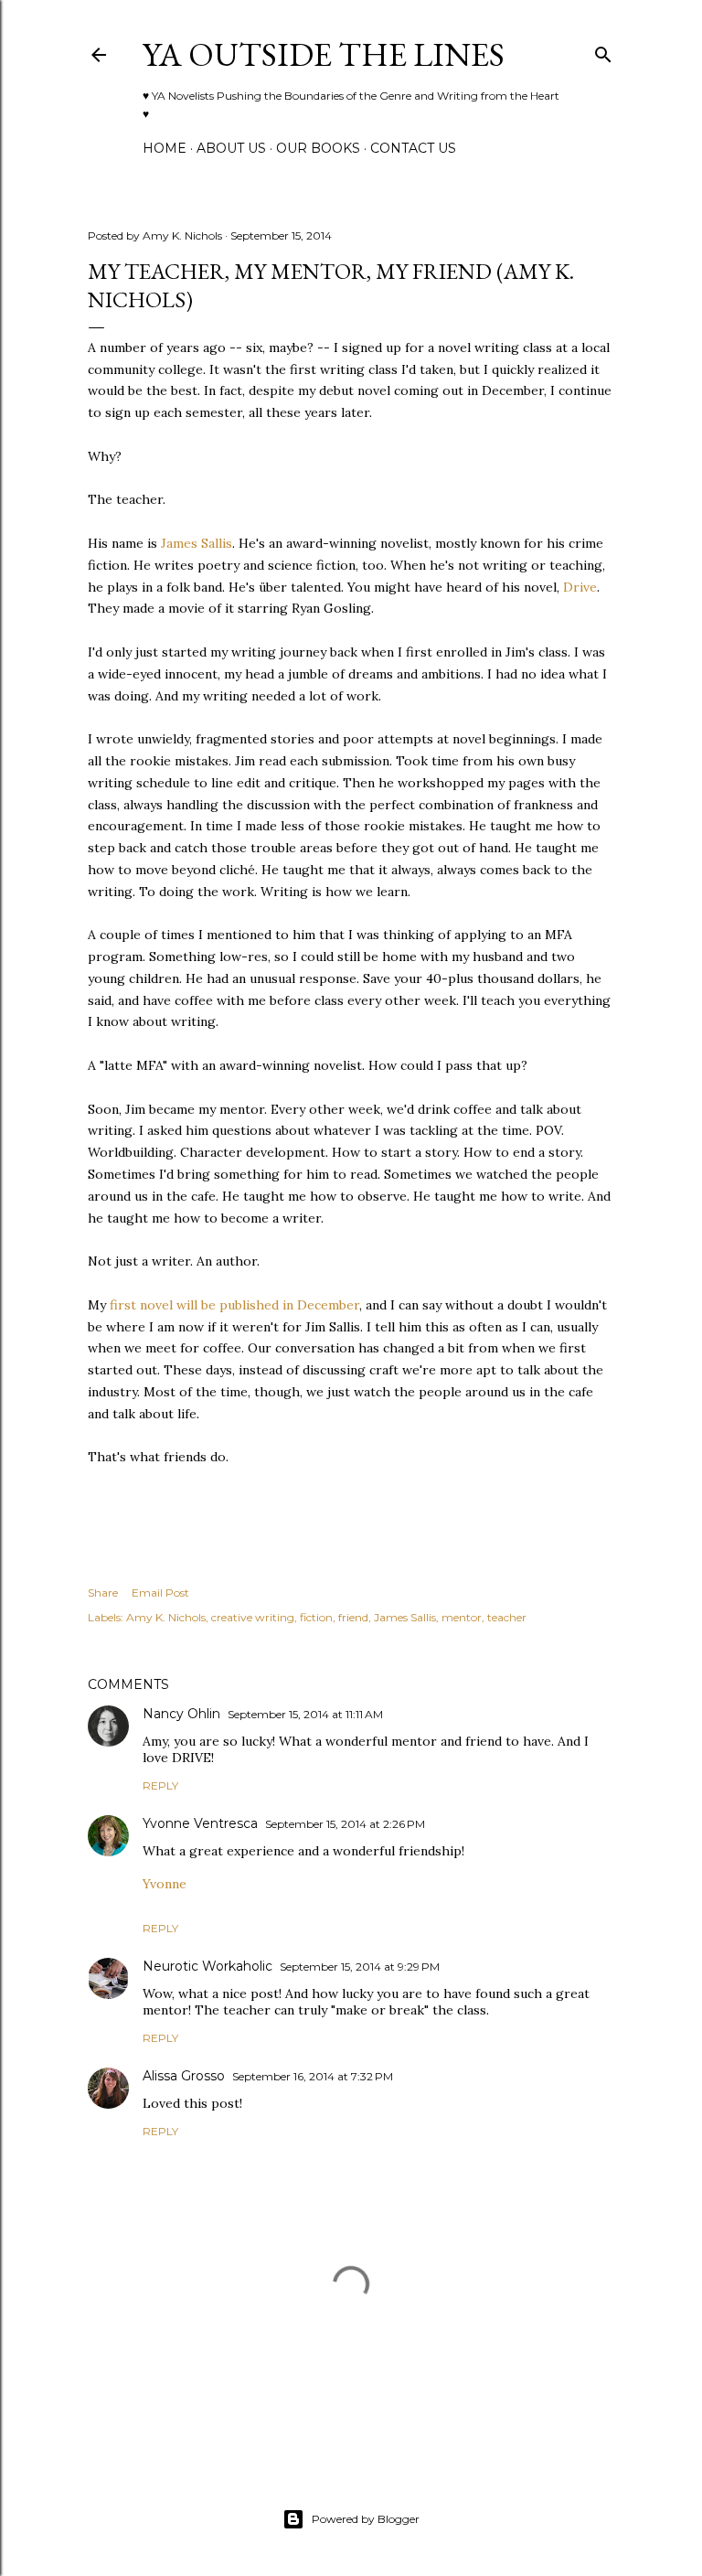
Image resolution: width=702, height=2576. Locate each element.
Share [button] (103, 1593)
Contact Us (413, 148)
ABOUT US (231, 148)
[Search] (603, 51)
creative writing (253, 1617)
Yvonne (165, 1884)
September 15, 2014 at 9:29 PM (360, 1967)
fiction (316, 1617)
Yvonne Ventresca (200, 1823)
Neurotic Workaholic (207, 1966)
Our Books (318, 148)
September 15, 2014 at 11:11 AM (305, 1714)
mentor (462, 1617)
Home (165, 148)
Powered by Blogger (366, 2519)
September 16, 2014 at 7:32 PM (313, 2076)
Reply (160, 1785)
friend (353, 1617)
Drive (580, 587)
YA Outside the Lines (324, 54)
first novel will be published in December (234, 1305)
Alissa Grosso (184, 2076)
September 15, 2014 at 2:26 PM (345, 1824)
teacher (507, 1617)
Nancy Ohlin (181, 1714)
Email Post (160, 1593)
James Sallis (197, 543)
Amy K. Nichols (166, 1617)
